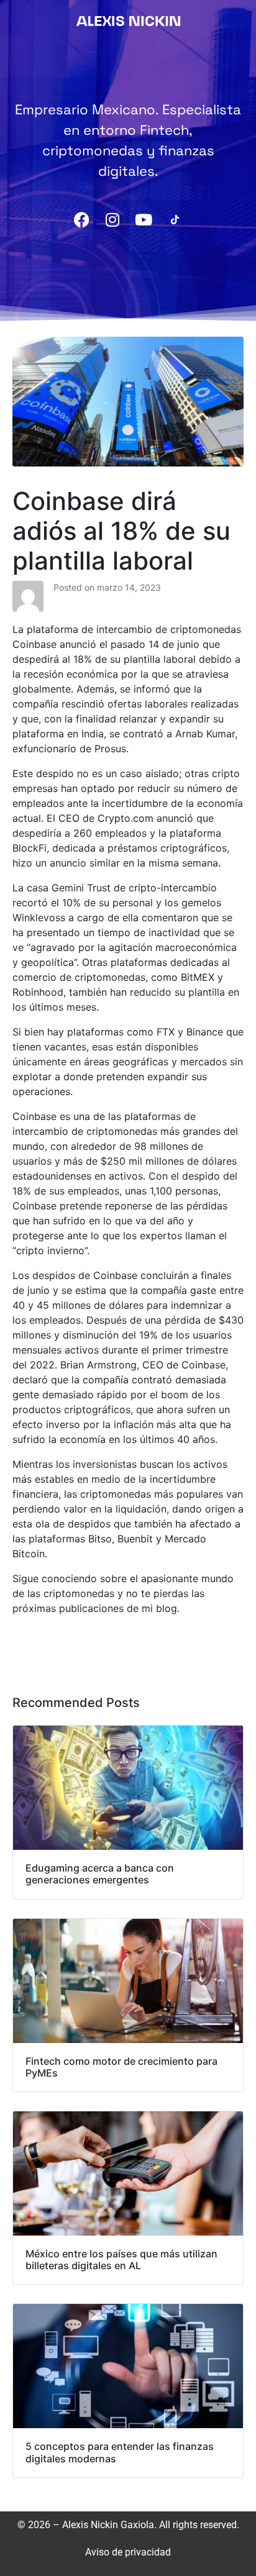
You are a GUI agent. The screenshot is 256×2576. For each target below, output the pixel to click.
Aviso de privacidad (128, 2552)
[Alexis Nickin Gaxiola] (128, 20)
